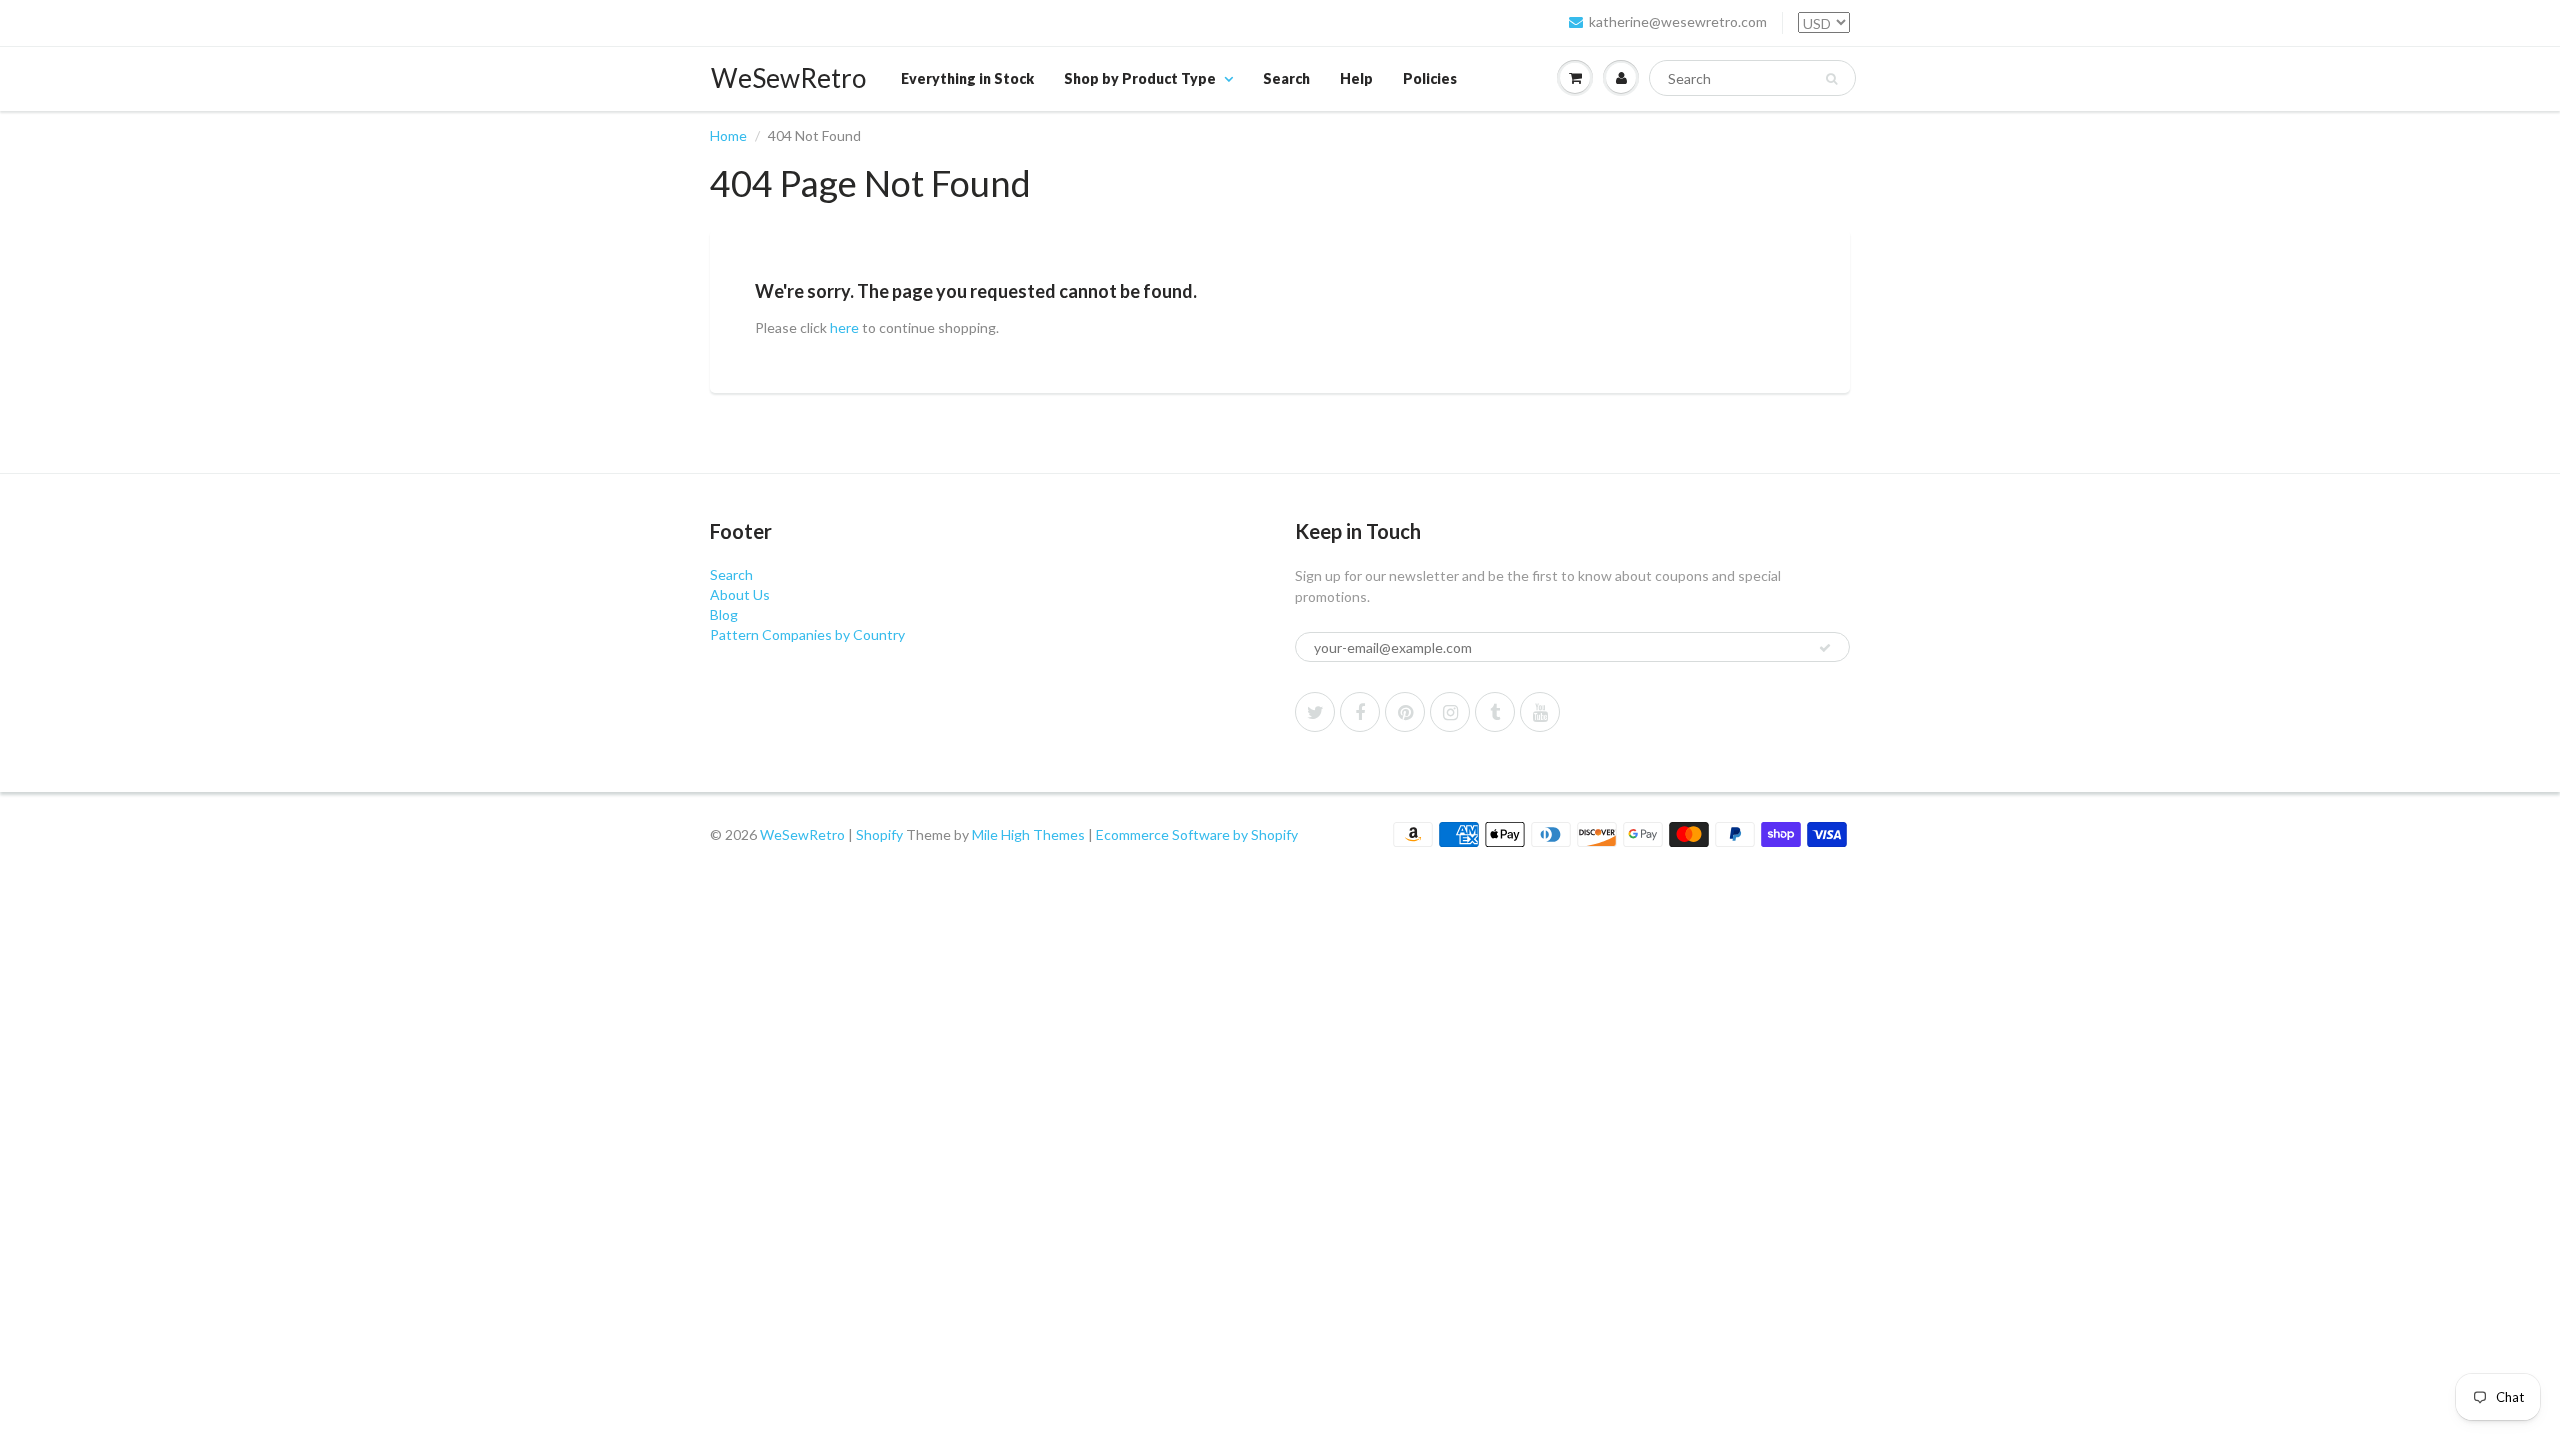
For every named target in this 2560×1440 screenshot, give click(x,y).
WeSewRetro (788, 78)
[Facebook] (1360, 712)
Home (728, 135)
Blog (724, 614)
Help (1356, 78)
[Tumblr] (1495, 712)
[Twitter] (1315, 712)
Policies (1430, 78)
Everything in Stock (967, 78)
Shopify (879, 834)
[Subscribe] (1825, 648)
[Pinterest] (1405, 712)
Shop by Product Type (1140, 78)
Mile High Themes (1028, 834)
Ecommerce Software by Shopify (1197, 834)
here (844, 327)
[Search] (1831, 79)
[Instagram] (1450, 712)
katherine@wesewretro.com (1678, 21)
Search (1286, 78)
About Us (740, 594)
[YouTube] (1540, 712)
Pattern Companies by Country (807, 634)
